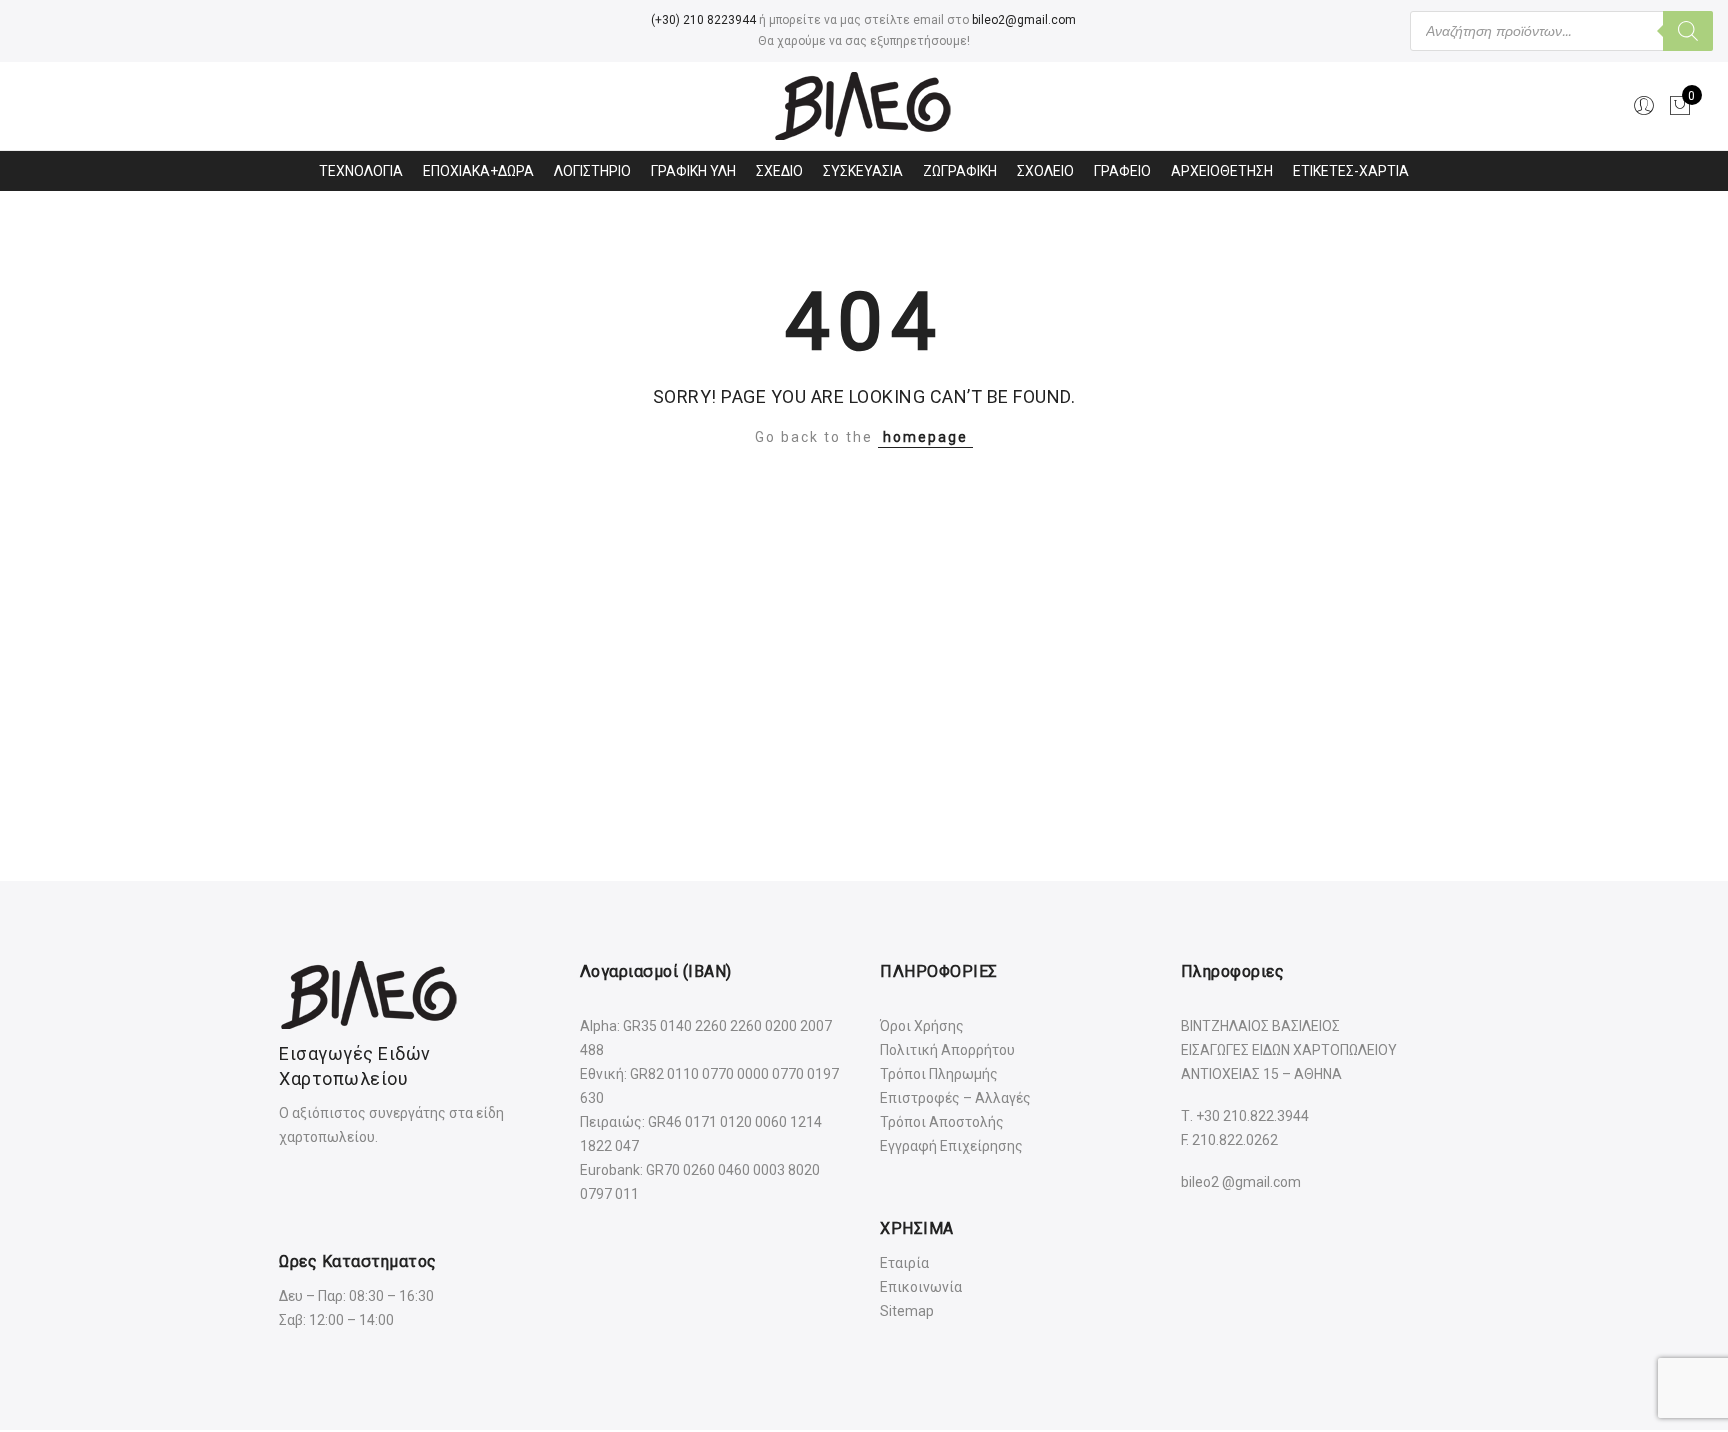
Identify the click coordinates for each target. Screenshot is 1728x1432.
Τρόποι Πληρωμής (939, 1074)
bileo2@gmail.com (1024, 20)
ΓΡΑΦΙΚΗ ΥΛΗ (693, 171)
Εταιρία (904, 1263)
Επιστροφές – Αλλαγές (955, 1098)
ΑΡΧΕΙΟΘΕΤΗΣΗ (1222, 171)
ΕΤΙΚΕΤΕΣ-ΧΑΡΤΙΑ (1351, 171)
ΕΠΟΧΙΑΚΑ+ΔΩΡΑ (478, 171)
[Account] (1644, 106)
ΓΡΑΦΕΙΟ (1122, 171)
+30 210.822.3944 (1252, 1116)
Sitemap (907, 1311)
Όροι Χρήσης (922, 1026)
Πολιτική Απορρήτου (947, 1050)
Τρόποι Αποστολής (942, 1122)
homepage (925, 437)
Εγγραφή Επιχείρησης (951, 1146)
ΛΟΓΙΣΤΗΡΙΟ (592, 171)
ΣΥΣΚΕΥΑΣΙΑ (863, 171)
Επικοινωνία (921, 1287)
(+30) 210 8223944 (703, 20)
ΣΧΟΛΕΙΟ (1045, 171)
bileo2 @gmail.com (1241, 1182)
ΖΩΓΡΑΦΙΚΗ (960, 171)
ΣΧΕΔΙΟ (779, 171)
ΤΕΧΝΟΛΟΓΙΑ (361, 171)
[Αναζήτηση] (1688, 31)
